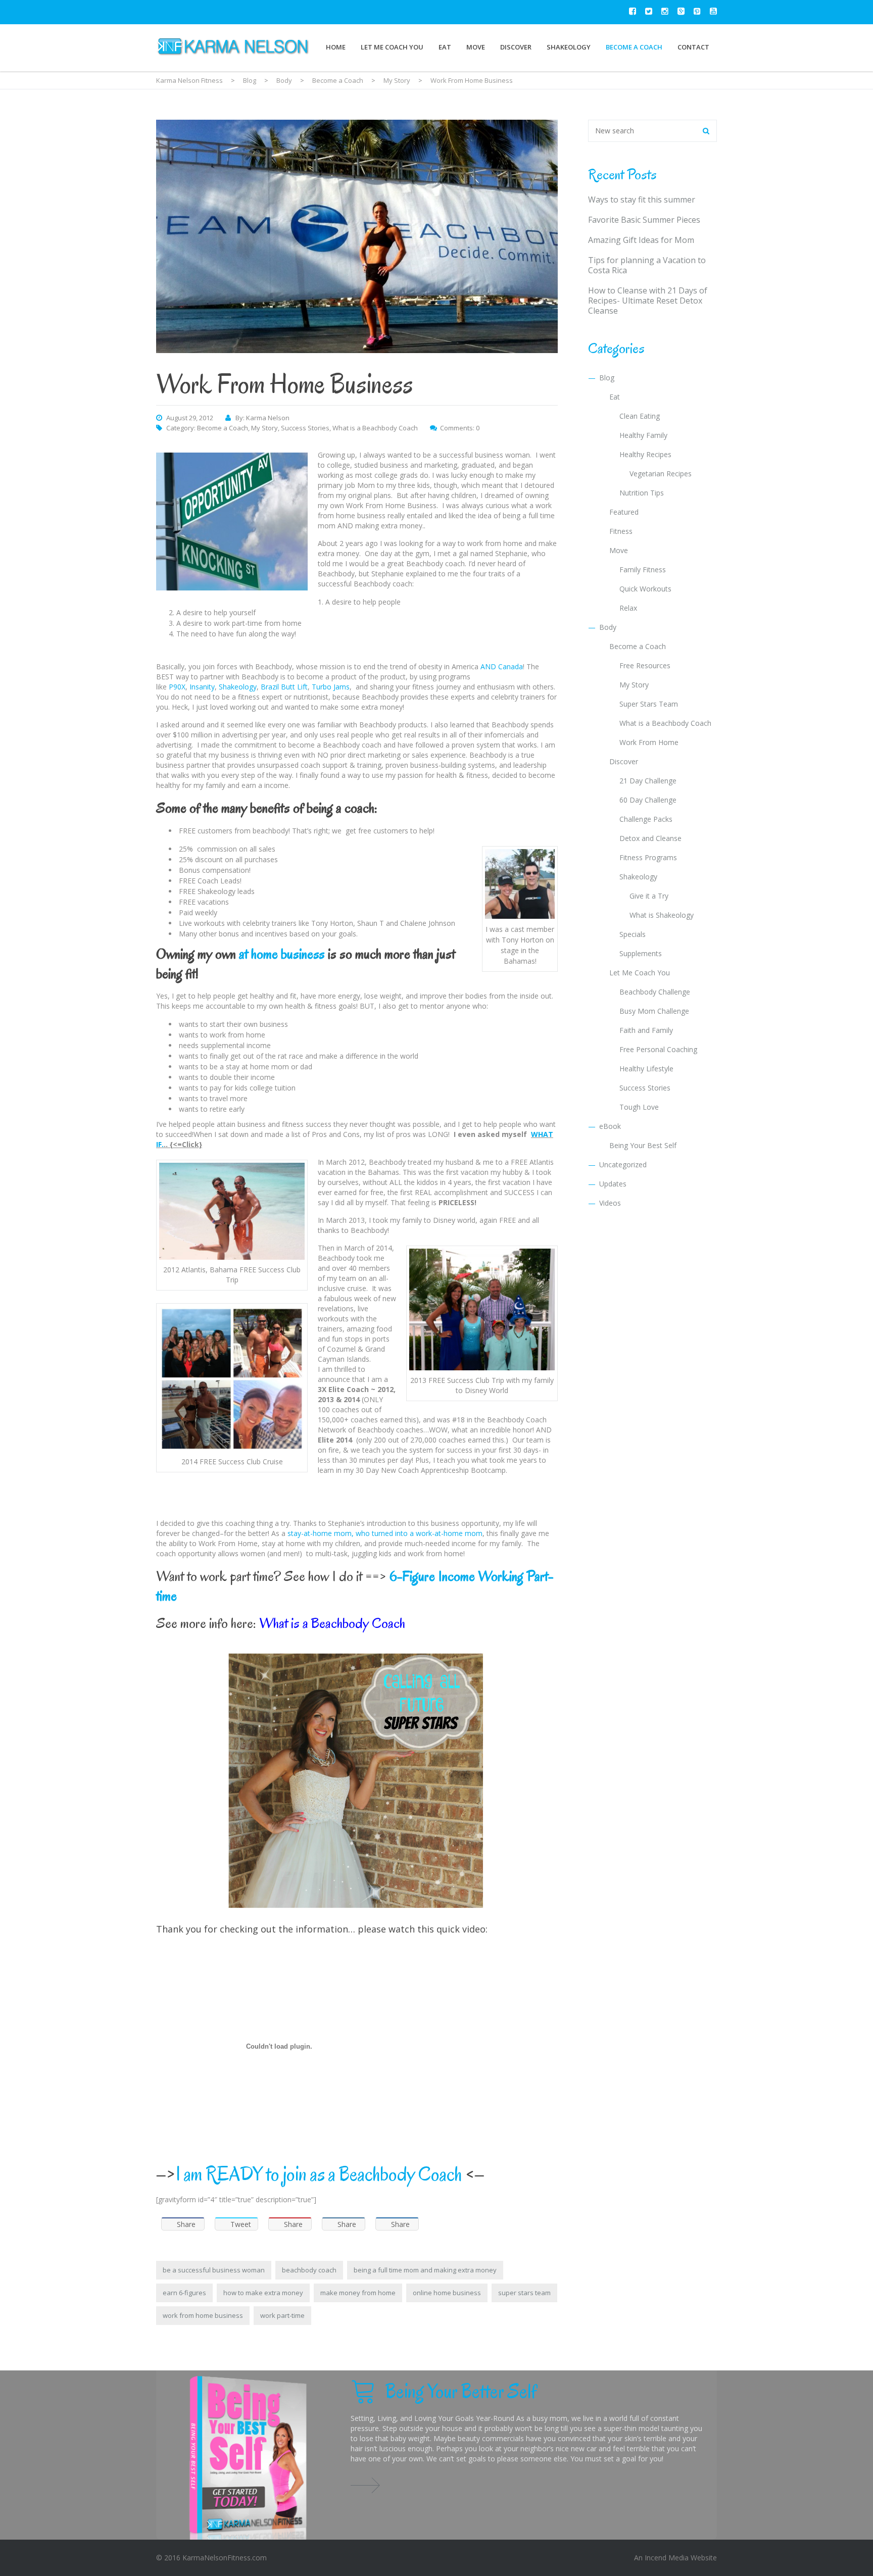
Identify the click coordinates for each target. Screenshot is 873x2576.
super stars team (524, 2293)
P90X (177, 687)
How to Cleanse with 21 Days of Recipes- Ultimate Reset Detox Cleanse (648, 301)
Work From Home (649, 742)
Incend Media (667, 2558)
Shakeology (569, 47)
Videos (610, 1203)
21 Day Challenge (648, 781)
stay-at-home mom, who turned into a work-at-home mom (384, 1533)
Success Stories (305, 428)
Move (476, 47)
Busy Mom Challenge (654, 1011)
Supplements (641, 953)
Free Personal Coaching (658, 1049)
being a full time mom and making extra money (425, 2270)
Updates (613, 1184)
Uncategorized (623, 1165)
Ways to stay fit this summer (642, 200)
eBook (610, 1126)
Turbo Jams (331, 687)
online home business (447, 2293)
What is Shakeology (662, 915)
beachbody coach (309, 2270)
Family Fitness (643, 569)
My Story (264, 428)
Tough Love (639, 1107)
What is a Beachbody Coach (375, 428)
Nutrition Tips (642, 493)
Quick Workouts (645, 589)
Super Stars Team (649, 704)
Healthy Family (643, 435)
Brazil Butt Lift (284, 687)
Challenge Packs (646, 819)
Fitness (621, 531)
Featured (624, 512)
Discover (516, 47)
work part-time (282, 2315)
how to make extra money (263, 2293)
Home (336, 47)
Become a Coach (634, 47)
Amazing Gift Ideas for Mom (641, 240)
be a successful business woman (214, 2270)
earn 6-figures (184, 2293)
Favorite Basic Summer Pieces (644, 220)
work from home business (203, 2315)
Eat (445, 47)
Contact (693, 47)
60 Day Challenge (648, 800)
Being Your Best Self (643, 1145)
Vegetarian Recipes (661, 474)
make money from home (358, 2293)
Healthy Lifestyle (646, 1069)
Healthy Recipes (645, 454)
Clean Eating (640, 416)
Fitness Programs (648, 857)
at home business (282, 954)
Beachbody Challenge (655, 992)
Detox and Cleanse (650, 838)
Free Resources (645, 665)
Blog (607, 378)
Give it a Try (649, 896)
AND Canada (502, 666)
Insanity (202, 687)
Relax (628, 608)
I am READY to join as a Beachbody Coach (319, 2174)
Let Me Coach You (392, 47)
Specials (633, 934)
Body (608, 627)
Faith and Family (646, 1030)
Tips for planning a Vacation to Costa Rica (647, 265)
